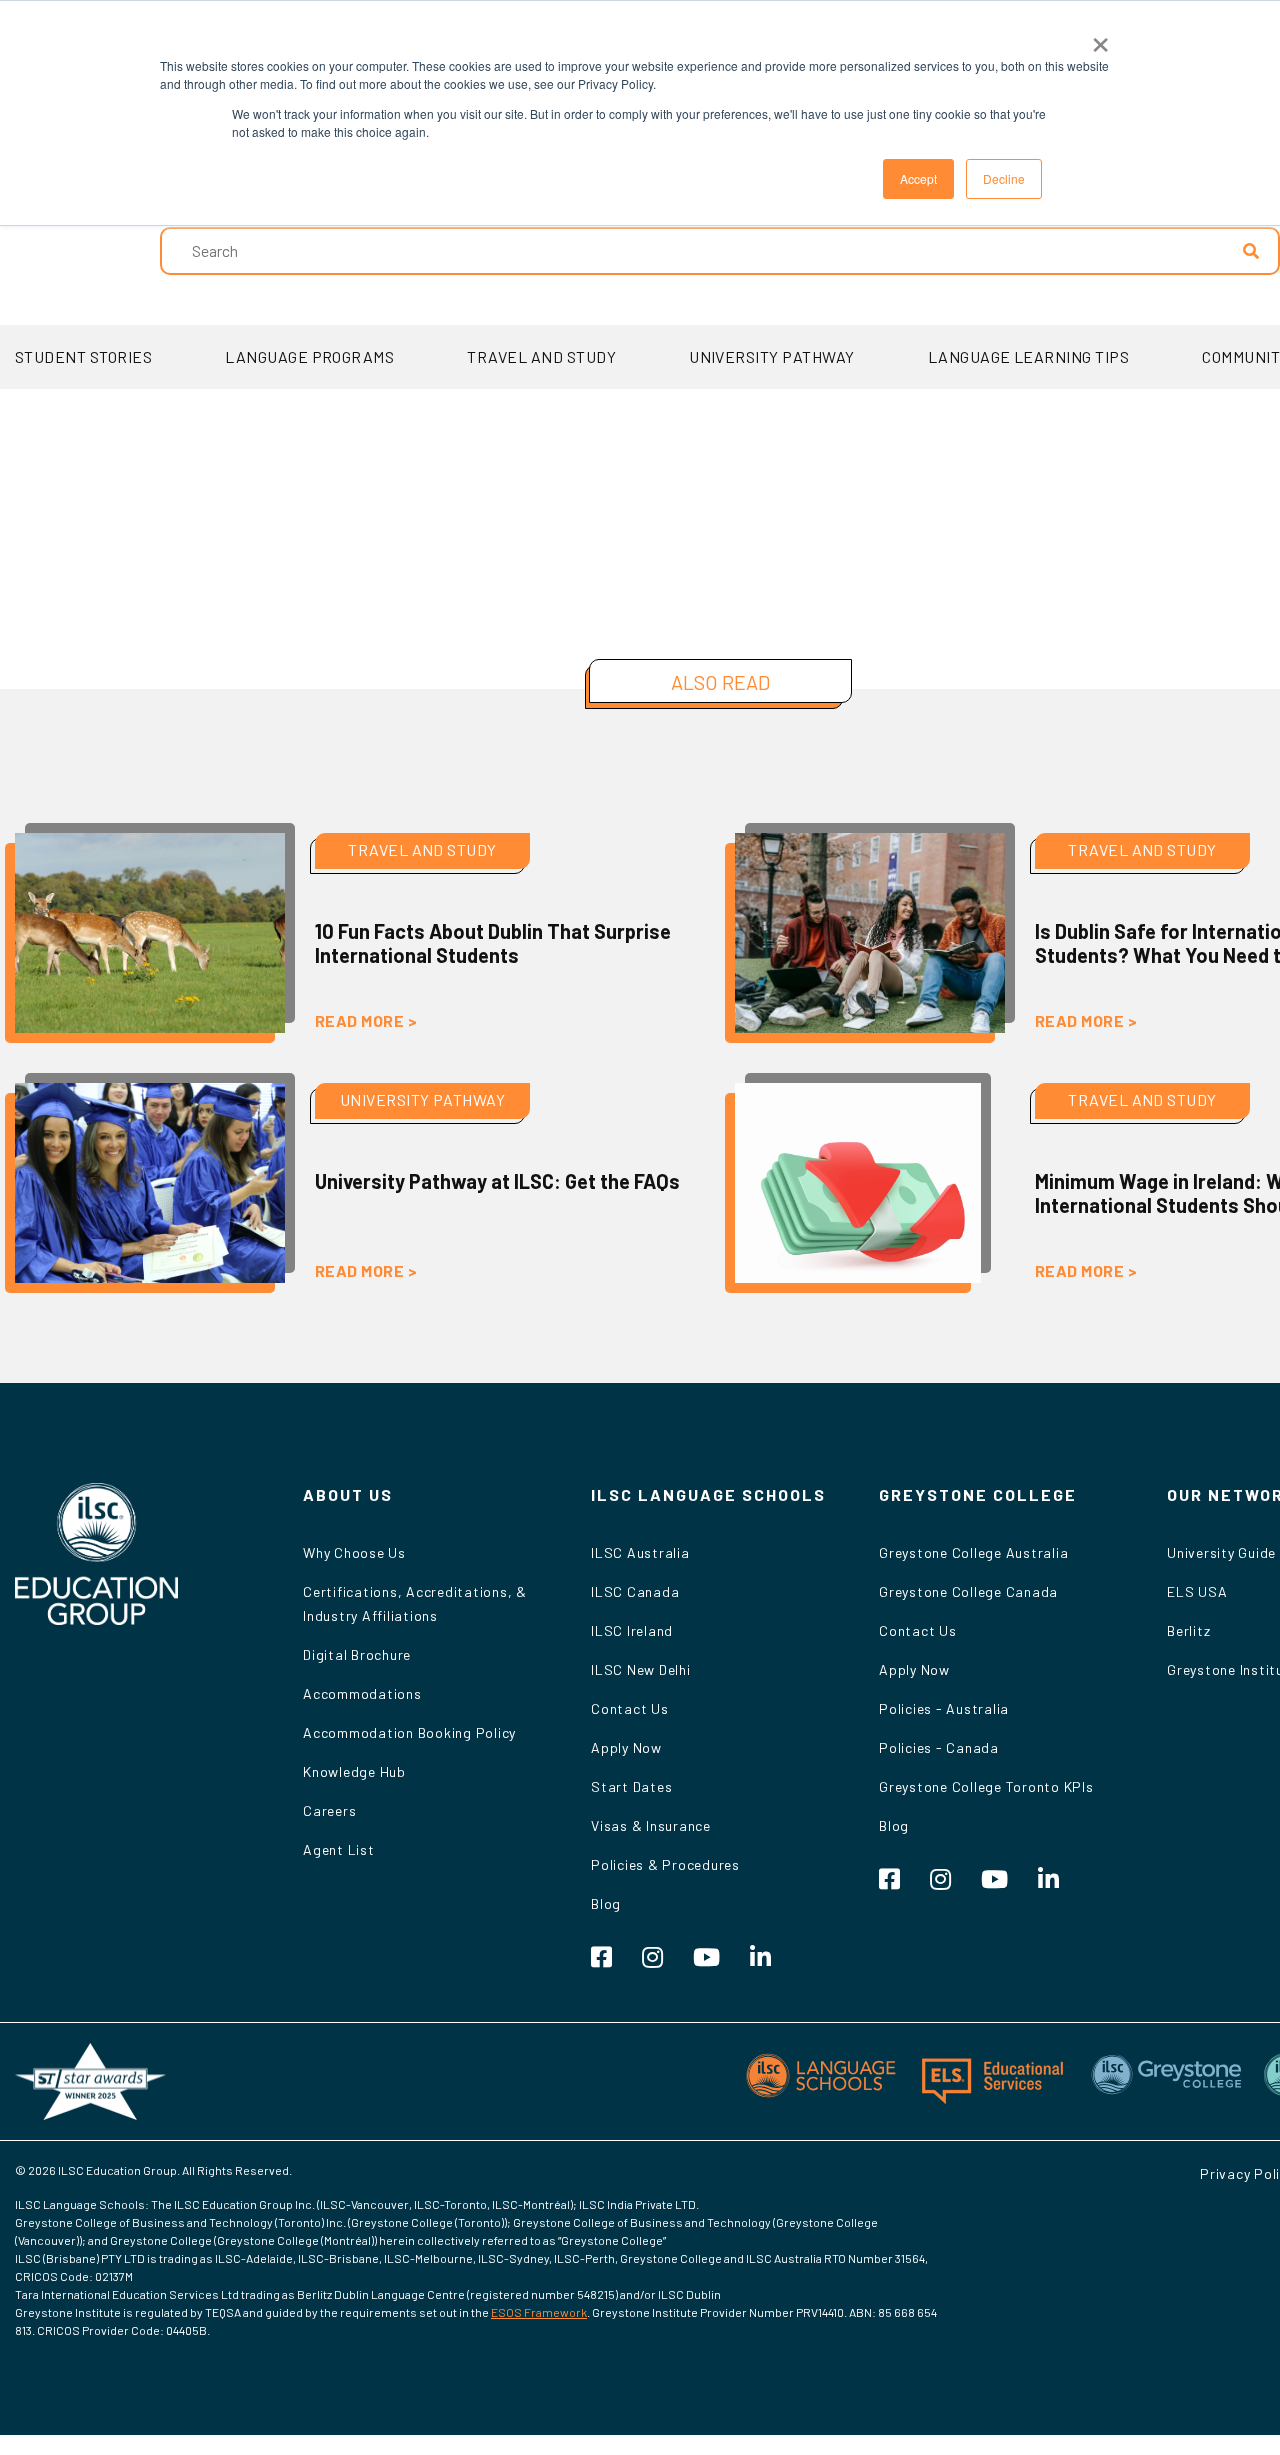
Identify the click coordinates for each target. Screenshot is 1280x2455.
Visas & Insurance (651, 1825)
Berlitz (1188, 1630)
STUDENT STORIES (83, 356)
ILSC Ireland (632, 1630)
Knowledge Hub (354, 1771)
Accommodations (362, 1693)
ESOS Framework (539, 2312)
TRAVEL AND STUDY (541, 356)
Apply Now (626, 1747)
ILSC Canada (635, 1591)
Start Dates (631, 1786)
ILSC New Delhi (641, 1669)
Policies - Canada (939, 1747)
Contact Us (630, 1708)
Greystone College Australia (973, 1552)
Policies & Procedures (665, 1864)
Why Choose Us (354, 1552)
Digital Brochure (357, 1654)
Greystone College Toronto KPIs (986, 1786)
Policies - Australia (944, 1708)
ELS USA (1197, 1591)
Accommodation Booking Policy (409, 1732)
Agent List (339, 1849)
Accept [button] (918, 178)
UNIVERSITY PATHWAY (772, 356)
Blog (606, 1903)
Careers (329, 1810)
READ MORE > (366, 1020)
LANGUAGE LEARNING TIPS (1029, 356)
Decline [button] (1004, 178)
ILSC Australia (640, 1552)
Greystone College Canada (968, 1591)
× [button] (1100, 38)
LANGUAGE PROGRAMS (309, 356)
